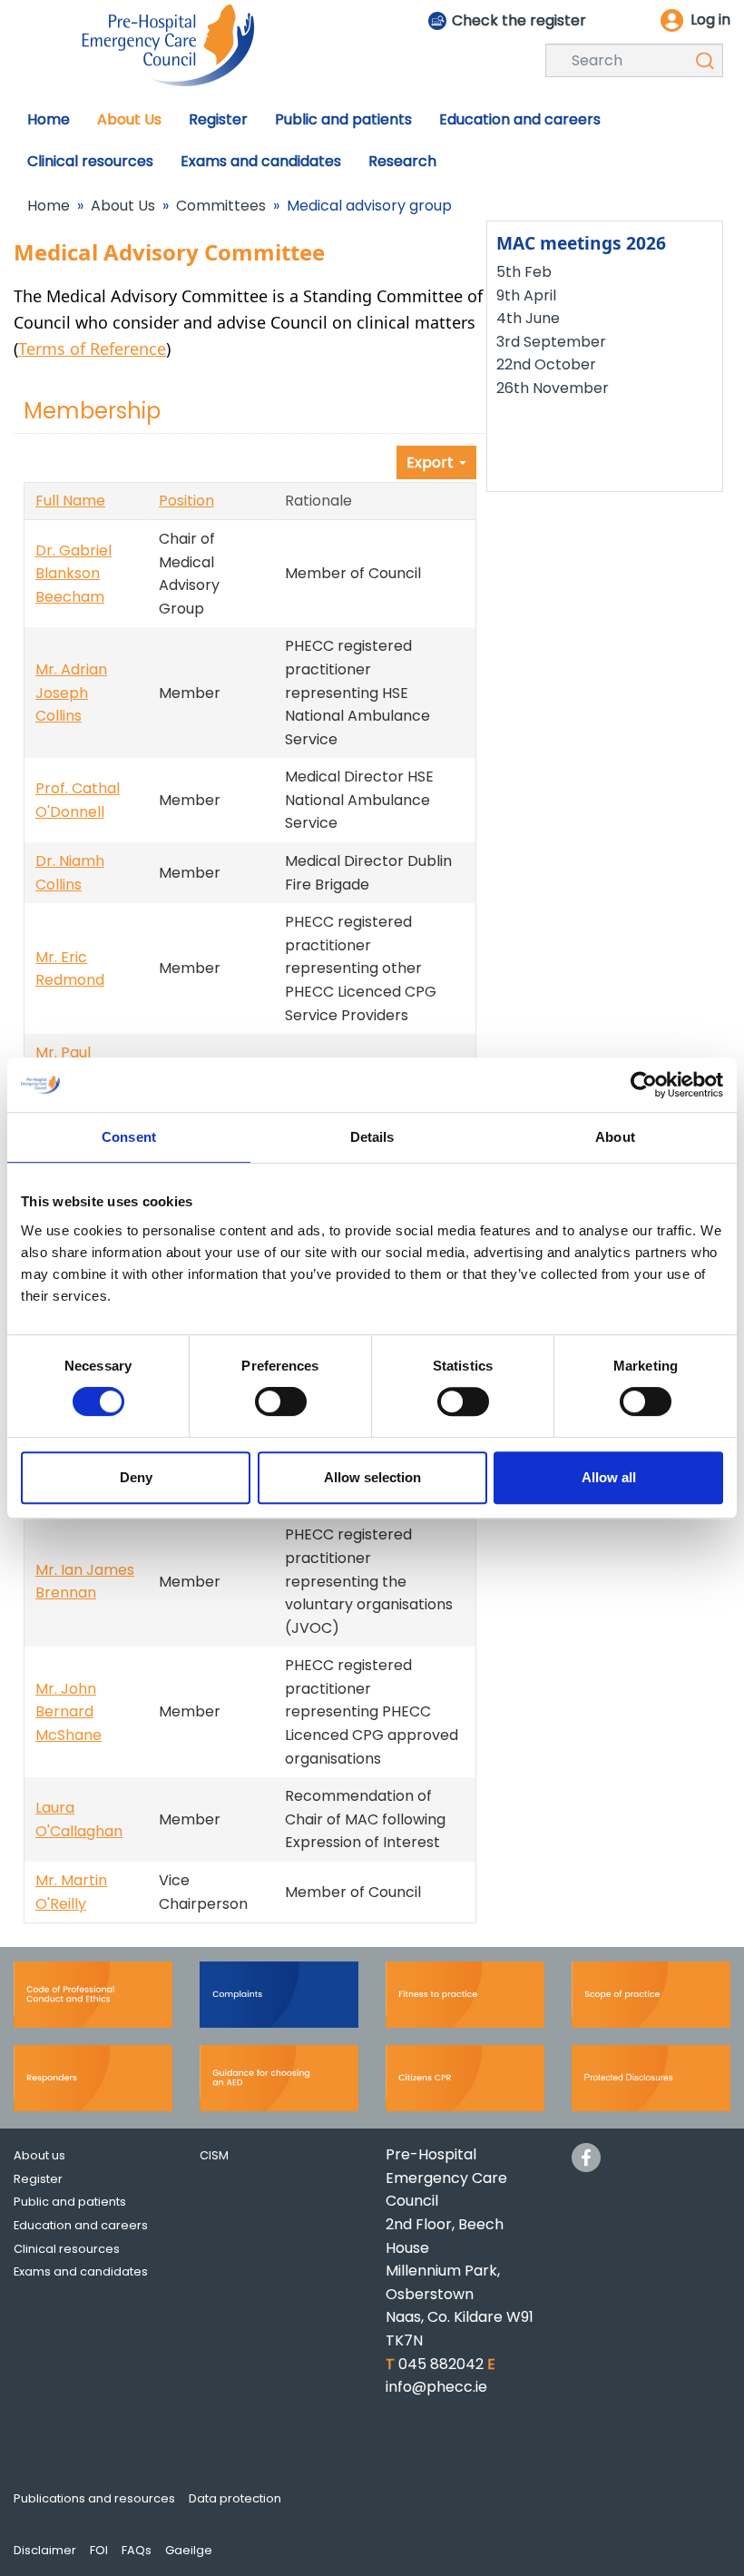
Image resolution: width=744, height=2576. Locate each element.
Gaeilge (189, 2550)
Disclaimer (45, 2550)
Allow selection (372, 1477)
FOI (99, 2550)
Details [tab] (372, 1137)
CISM (214, 2155)
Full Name (70, 501)
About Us (123, 206)
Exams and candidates (81, 2271)
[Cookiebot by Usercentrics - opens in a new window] (644, 1085)
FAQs (137, 2550)
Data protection (235, 2498)
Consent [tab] (129, 1137)
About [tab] (615, 1137)
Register (38, 2179)
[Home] (168, 44)
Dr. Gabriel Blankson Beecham (73, 574)
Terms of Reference (92, 349)
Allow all (609, 1477)
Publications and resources (94, 2498)
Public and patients (70, 2202)
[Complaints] (279, 2001)
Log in (710, 20)
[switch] (281, 1401)
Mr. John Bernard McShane (69, 1712)
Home (49, 206)
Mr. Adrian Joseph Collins (71, 693)
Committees (221, 206)
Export (432, 462)
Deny (136, 1477)
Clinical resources (67, 2249)
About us (39, 2155)
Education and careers (81, 2225)
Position (186, 501)
